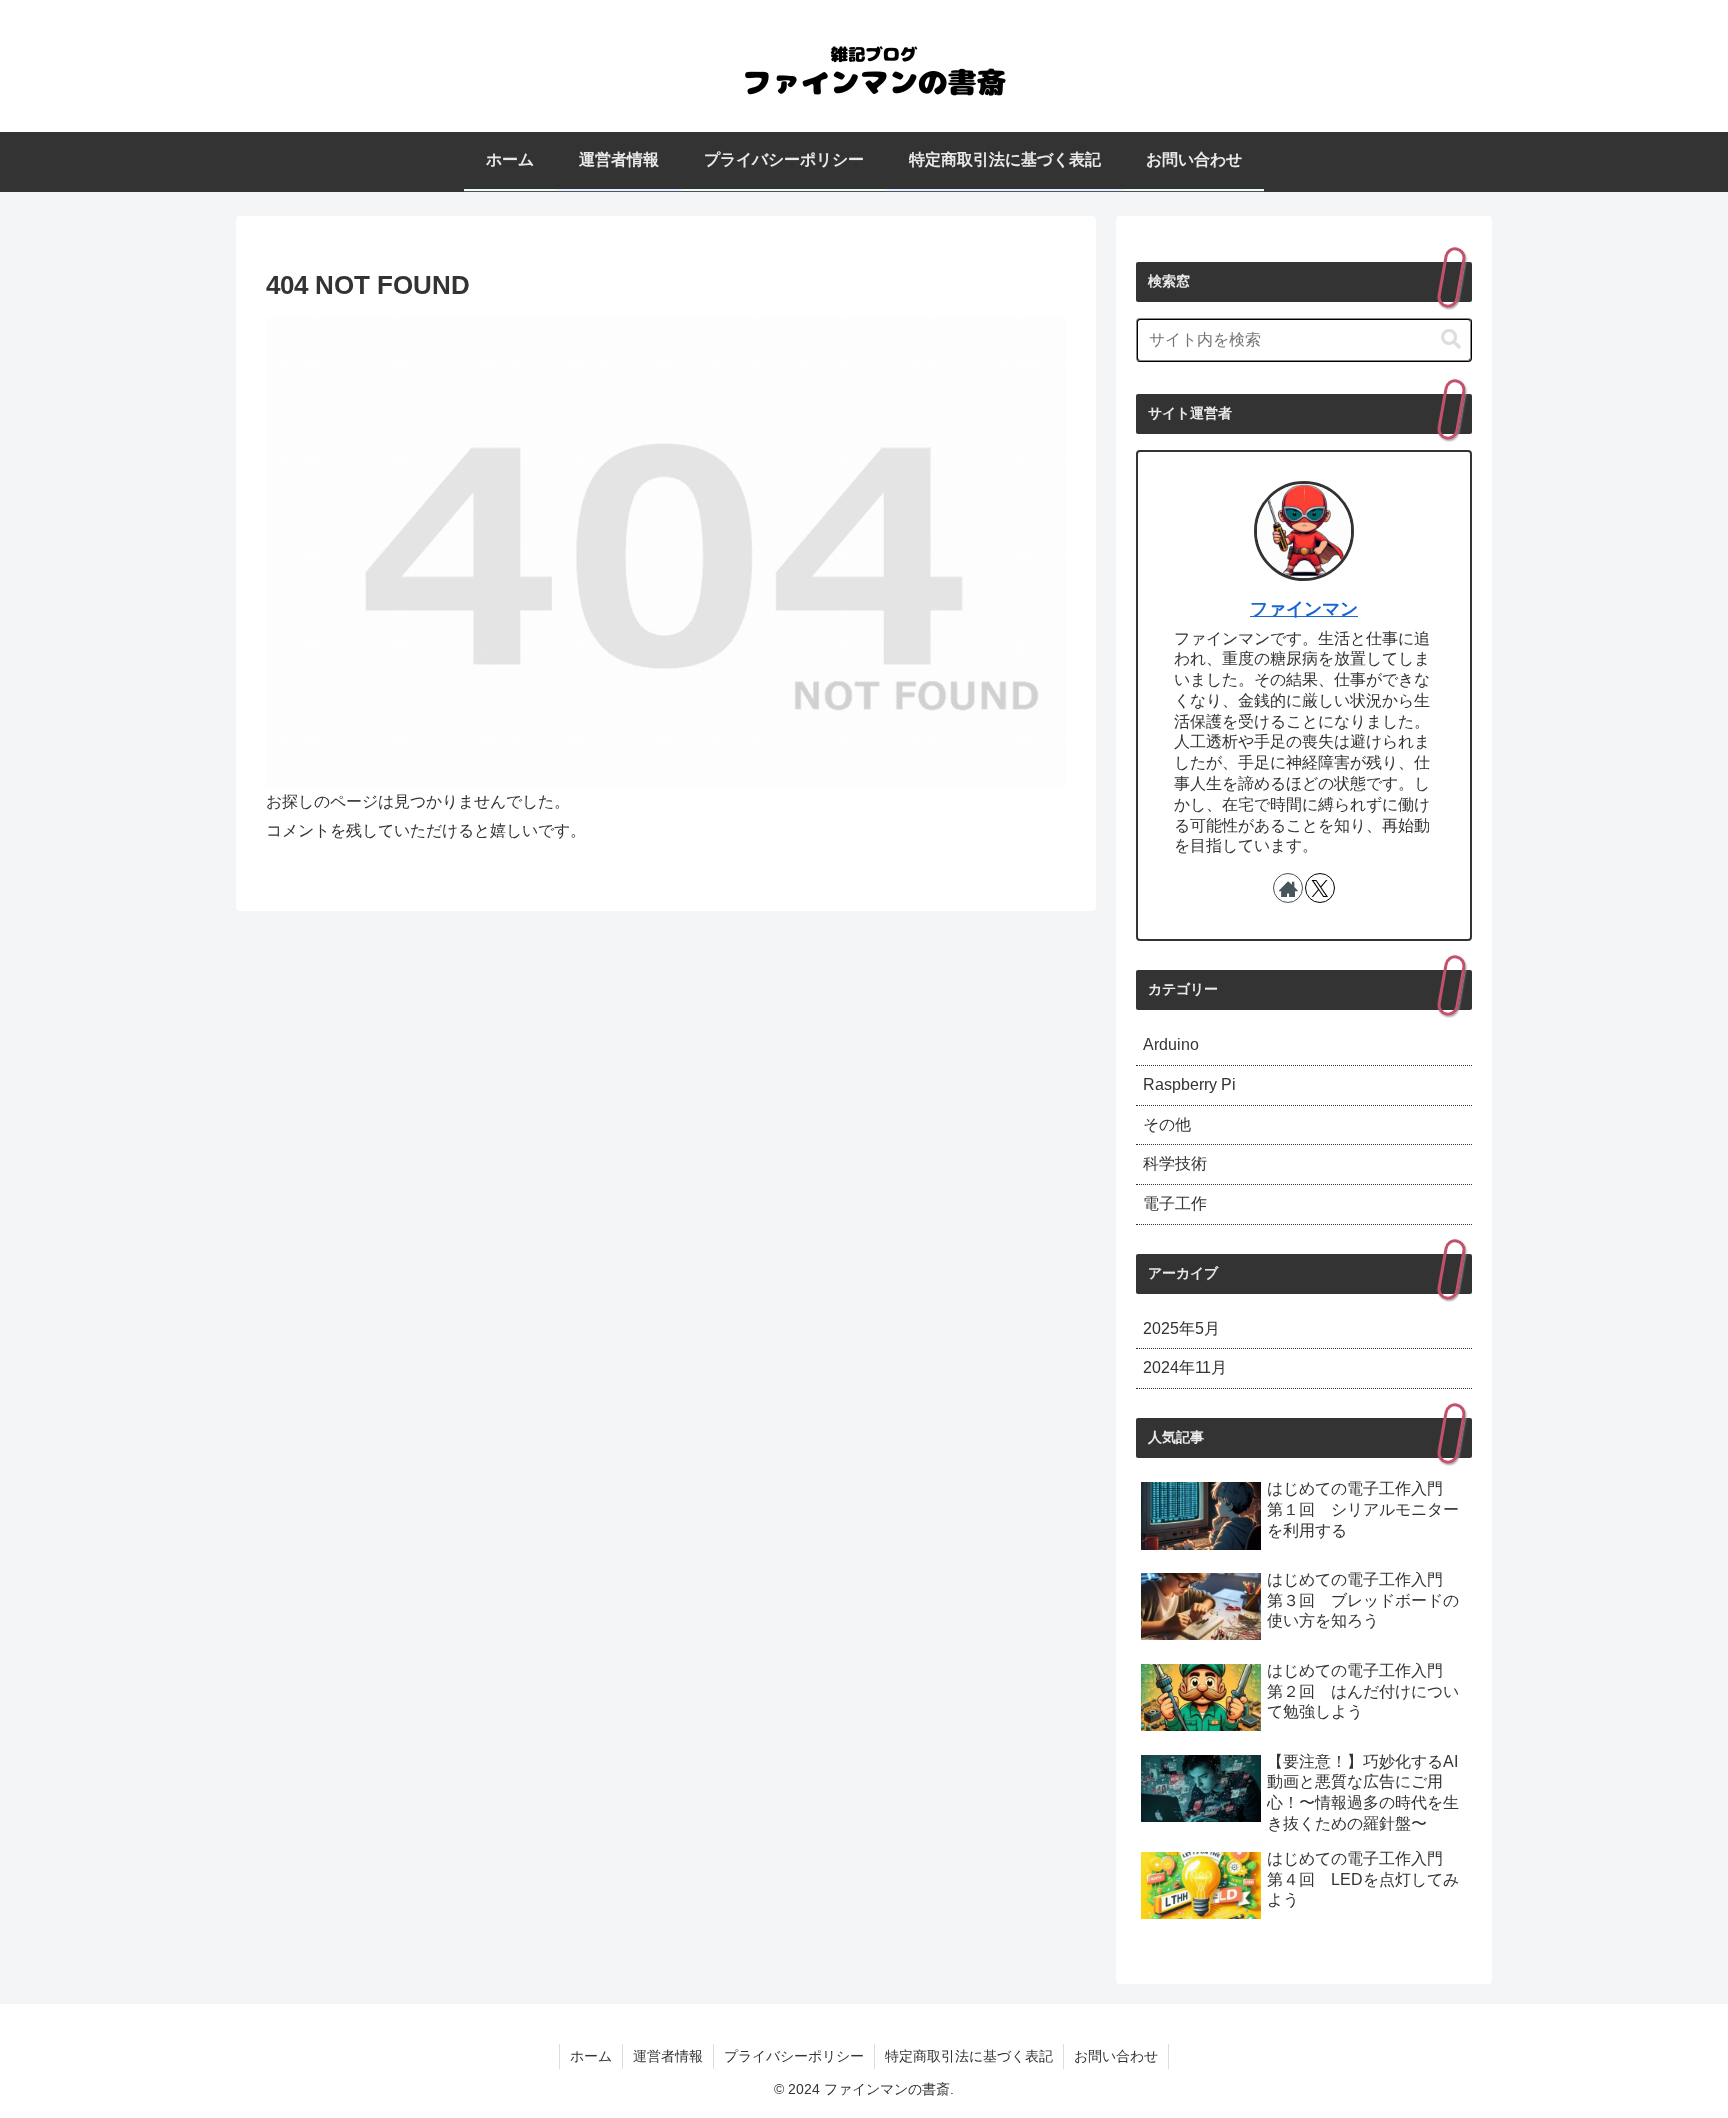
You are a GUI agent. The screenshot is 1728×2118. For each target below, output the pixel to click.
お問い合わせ (1116, 2056)
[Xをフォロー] (1320, 888)
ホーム (591, 2056)
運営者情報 (668, 2056)
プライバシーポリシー (794, 2056)
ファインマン (1304, 609)
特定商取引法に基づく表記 (969, 2056)
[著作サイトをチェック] (1288, 888)
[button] (1451, 339)
